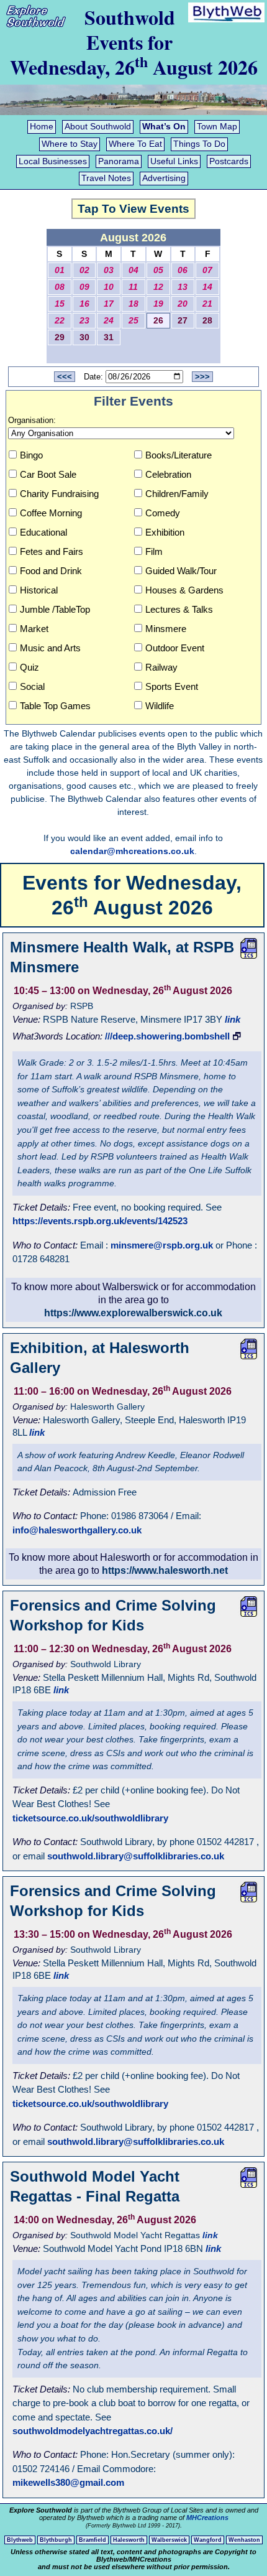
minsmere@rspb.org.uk (162, 1245)
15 (60, 304)
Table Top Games (55, 706)
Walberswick (169, 2540)
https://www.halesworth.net (165, 1570)
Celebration (168, 474)
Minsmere (166, 629)
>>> (202, 377)
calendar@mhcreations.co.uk (132, 851)
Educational (43, 532)
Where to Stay (70, 144)
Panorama (119, 161)
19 (158, 304)
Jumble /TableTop (55, 609)
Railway (161, 667)
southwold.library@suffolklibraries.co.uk (136, 1856)
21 (207, 304)
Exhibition (165, 532)
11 (133, 287)
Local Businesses (53, 161)
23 (84, 321)
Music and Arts (50, 648)
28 (207, 321)
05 (158, 270)
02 (84, 270)
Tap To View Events (133, 209)
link (233, 1019)
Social (32, 686)
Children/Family (177, 494)
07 (207, 270)
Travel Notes (106, 178)
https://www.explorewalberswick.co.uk (133, 1313)
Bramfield (93, 2540)
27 (183, 321)
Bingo (31, 455)
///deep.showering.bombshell (167, 1036)
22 (60, 321)
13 (183, 287)
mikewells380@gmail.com (68, 2482)
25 (133, 321)
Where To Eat (135, 144)
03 (109, 270)
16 (84, 304)
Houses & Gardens (184, 590)
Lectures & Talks (179, 609)
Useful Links (174, 161)
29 (60, 337)
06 (183, 270)
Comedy (163, 513)
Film (154, 551)
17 (109, 304)
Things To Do (199, 144)
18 (133, 304)
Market (34, 629)
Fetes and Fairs (52, 551)
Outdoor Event (175, 648)
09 (84, 287)
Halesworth (129, 2540)
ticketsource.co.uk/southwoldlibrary (90, 1818)
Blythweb (20, 2540)
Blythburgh (56, 2540)
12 (158, 287)
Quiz (29, 667)
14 (207, 287)
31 (109, 337)
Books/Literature (179, 455)
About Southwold (98, 127)
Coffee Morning (51, 513)
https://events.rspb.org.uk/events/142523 (100, 1221)
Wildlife (160, 706)
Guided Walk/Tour (181, 571)
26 (158, 321)
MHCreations (207, 2518)
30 (84, 337)
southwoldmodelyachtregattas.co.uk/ (93, 2431)
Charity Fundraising (59, 494)
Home (42, 127)
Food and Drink (51, 571)
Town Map (217, 127)
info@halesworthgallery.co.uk (77, 1530)
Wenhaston (244, 2540)
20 (183, 304)
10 (109, 287)
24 (109, 321)
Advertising (164, 178)
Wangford (208, 2540)
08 (60, 287)
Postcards (229, 161)
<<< (65, 377)
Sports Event (172, 686)
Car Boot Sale (48, 474)
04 (133, 270)
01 (60, 270)
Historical (39, 590)
